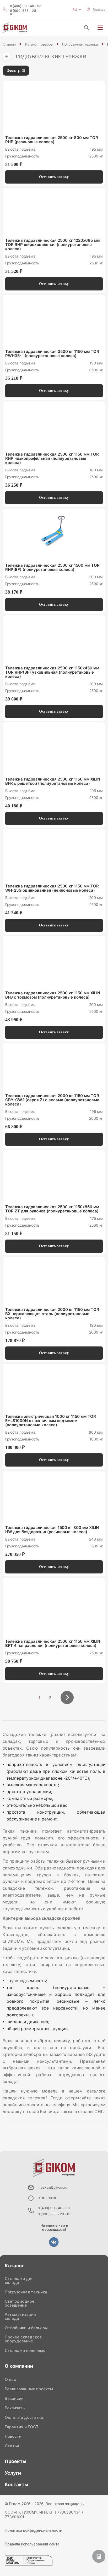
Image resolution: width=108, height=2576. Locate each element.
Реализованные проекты (29, 2389)
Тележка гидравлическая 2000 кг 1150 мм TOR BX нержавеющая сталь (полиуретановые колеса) (52, 1314)
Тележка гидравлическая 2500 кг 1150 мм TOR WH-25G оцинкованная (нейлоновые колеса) (52, 888)
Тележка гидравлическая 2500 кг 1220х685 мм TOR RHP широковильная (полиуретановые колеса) (52, 245)
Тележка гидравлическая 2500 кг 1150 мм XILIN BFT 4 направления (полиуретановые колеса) (53, 1644)
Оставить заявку (54, 177)
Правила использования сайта (32, 2544)
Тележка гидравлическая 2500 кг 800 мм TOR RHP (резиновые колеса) (52, 140)
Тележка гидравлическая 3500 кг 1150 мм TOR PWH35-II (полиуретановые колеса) (52, 354)
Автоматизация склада (20, 2316)
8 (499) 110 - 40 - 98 (26, 6)
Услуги (13, 2473)
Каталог (14, 2266)
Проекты (16, 2461)
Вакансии (14, 2398)
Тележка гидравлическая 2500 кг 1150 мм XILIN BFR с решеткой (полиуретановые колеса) (53, 781)
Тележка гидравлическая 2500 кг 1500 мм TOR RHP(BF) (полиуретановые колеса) (52, 567)
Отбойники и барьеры (26, 2328)
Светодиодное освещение (20, 2303)
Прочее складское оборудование (23, 2339)
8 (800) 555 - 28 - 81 (24, 12)
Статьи (12, 2446)
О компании (19, 2366)
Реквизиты (15, 2408)
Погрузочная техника (26, 2292)
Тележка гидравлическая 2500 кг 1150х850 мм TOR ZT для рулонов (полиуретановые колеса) (52, 1209)
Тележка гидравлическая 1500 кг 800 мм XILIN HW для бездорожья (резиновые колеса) (52, 1530)
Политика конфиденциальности (33, 2530)
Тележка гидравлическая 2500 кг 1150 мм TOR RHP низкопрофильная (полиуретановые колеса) (52, 458)
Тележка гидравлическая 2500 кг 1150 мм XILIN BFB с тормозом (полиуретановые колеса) (53, 995)
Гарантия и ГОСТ (22, 2427)
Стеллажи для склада (19, 2281)
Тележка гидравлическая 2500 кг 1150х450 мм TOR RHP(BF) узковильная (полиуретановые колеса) (52, 672)
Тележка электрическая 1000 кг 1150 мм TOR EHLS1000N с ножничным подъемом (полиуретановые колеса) (51, 1421)
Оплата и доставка (24, 2417)
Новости (13, 2436)
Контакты (17, 2484)
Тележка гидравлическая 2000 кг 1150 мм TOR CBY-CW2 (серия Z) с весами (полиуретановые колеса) (52, 1100)
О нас (10, 2379)
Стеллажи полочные (25, 2350)
